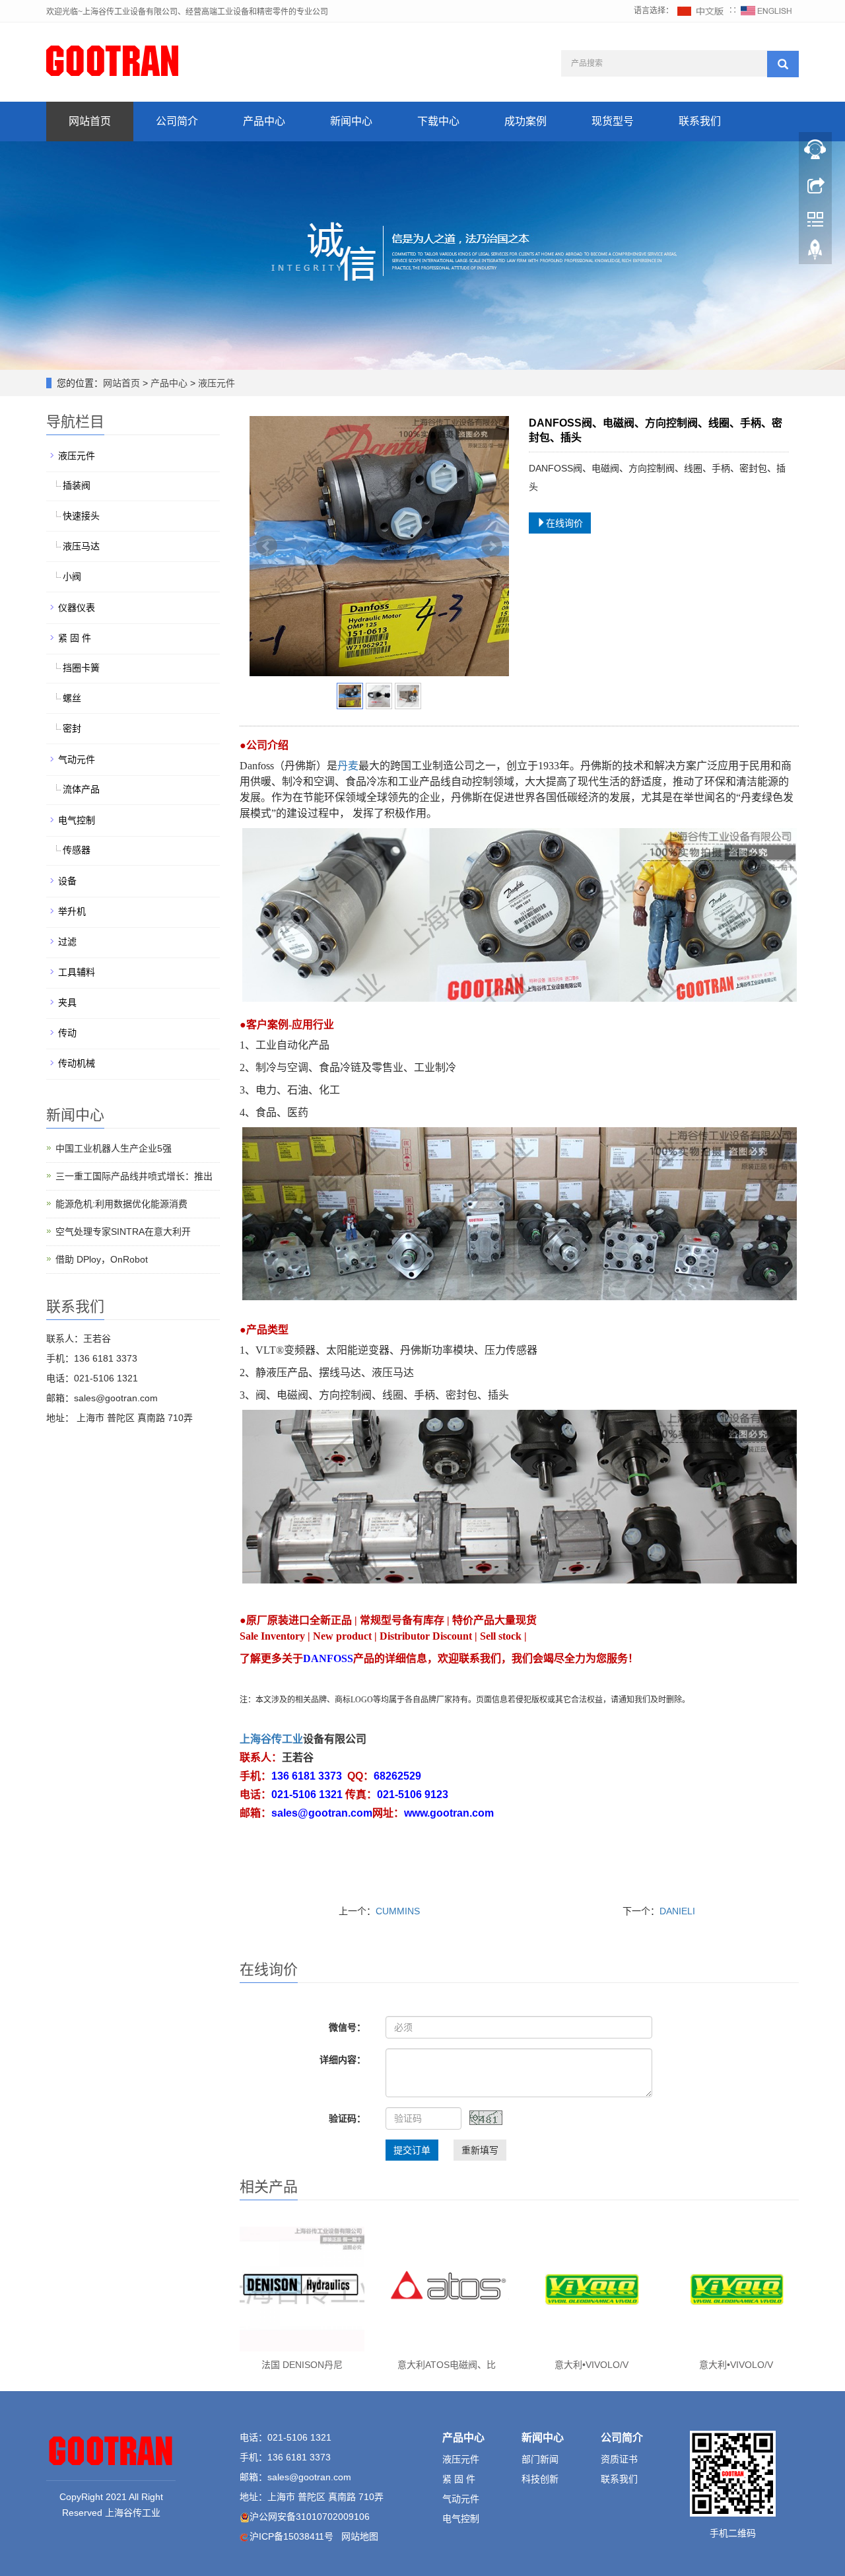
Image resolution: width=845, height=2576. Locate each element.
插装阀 (77, 485)
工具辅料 (77, 972)
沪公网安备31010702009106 (310, 2517)
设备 (67, 881)
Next (492, 546)
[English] (766, 11)
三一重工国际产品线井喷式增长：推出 (134, 1176)
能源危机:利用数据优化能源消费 (121, 1204)
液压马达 (81, 546)
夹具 (67, 1002)
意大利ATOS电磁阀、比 (447, 2365)
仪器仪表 (77, 608)
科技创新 (540, 2479)
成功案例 (525, 121)
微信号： (347, 2027)
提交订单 (412, 2150)
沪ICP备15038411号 (291, 2536)
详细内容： (343, 2060)
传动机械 (77, 1063)
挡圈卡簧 (81, 668)
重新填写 (480, 2150)
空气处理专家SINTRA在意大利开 (123, 1232)
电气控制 (77, 820)
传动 (67, 1033)
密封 (72, 728)
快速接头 (81, 516)
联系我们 (700, 121)
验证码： (347, 2118)
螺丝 (72, 698)
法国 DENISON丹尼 (302, 2365)
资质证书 (619, 2459)
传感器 (77, 850)
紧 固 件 (75, 638)
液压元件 (215, 383)
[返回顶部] (815, 253)
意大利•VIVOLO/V (591, 2365)
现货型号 (613, 121)
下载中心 (438, 121)
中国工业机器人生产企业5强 (114, 1148)
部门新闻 (540, 2459)
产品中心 (264, 121)
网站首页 (90, 121)
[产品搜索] (783, 64)
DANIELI (677, 1911)
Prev (267, 546)
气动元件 (77, 759)
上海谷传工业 (271, 1739)
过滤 (67, 942)
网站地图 (360, 2536)
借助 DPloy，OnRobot (102, 1259)
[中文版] (701, 11)
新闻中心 (351, 121)
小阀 (72, 576)
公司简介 (177, 121)
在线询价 (564, 523)
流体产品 (81, 789)
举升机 (72, 911)
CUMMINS (398, 1911)
